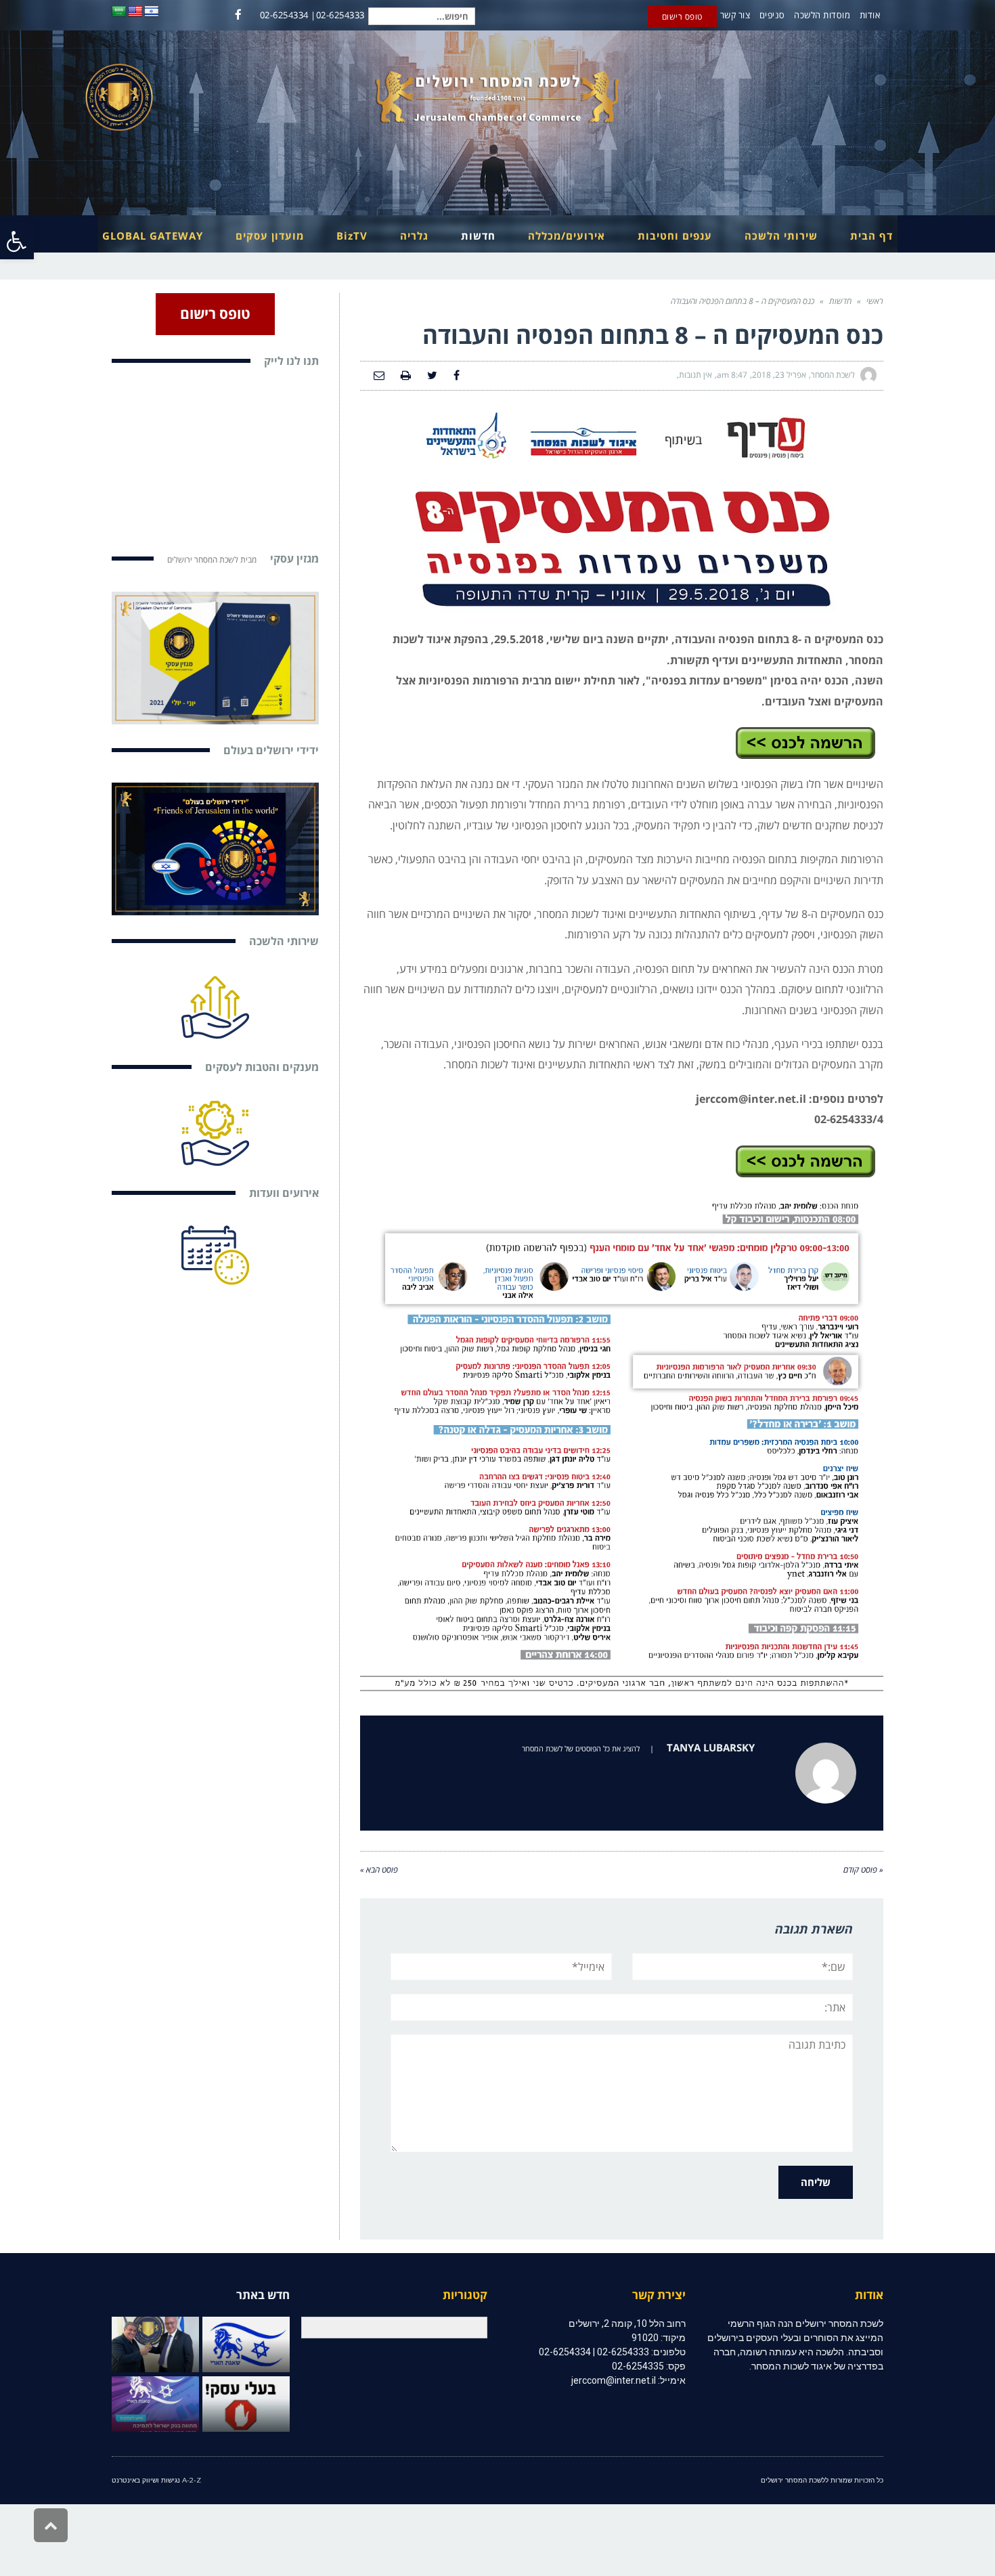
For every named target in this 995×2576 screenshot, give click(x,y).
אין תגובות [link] (695, 375)
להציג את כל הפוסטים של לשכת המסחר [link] (581, 1748)
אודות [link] (870, 15)
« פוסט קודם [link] (863, 1870)
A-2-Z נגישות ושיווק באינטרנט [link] (156, 2480)
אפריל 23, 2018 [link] (779, 375)
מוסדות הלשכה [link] (822, 15)
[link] (17, 241)
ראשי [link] (875, 301)
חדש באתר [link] (263, 2295)
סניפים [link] (772, 15)
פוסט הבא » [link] (379, 1870)
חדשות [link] (840, 301)
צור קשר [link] (735, 15)
